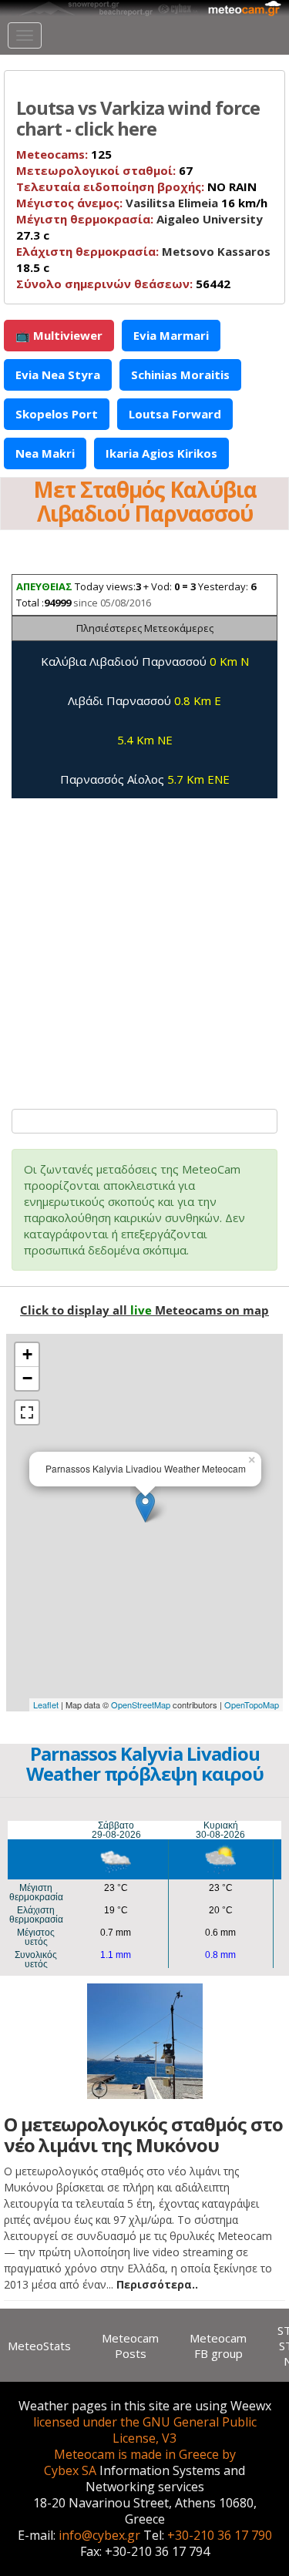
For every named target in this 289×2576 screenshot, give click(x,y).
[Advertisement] (144, 946)
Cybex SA (70, 2470)
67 (104, 170)
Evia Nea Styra (58, 374)
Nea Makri (45, 453)
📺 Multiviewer (59, 335)
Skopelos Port (57, 414)
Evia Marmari (171, 335)
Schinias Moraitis (180, 374)
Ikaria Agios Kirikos (161, 453)
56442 (123, 284)
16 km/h (142, 203)
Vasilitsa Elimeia (172, 203)
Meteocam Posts (130, 2346)
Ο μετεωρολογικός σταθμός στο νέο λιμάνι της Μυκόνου (143, 2134)
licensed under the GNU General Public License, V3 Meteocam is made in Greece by (145, 2438)
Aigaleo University (210, 219)
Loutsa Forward (175, 414)
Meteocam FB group (218, 2346)
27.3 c (139, 227)
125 (64, 154)
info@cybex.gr (99, 2535)
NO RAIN (136, 186)
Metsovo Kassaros (216, 251)
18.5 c (143, 259)
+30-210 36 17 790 (220, 2535)
